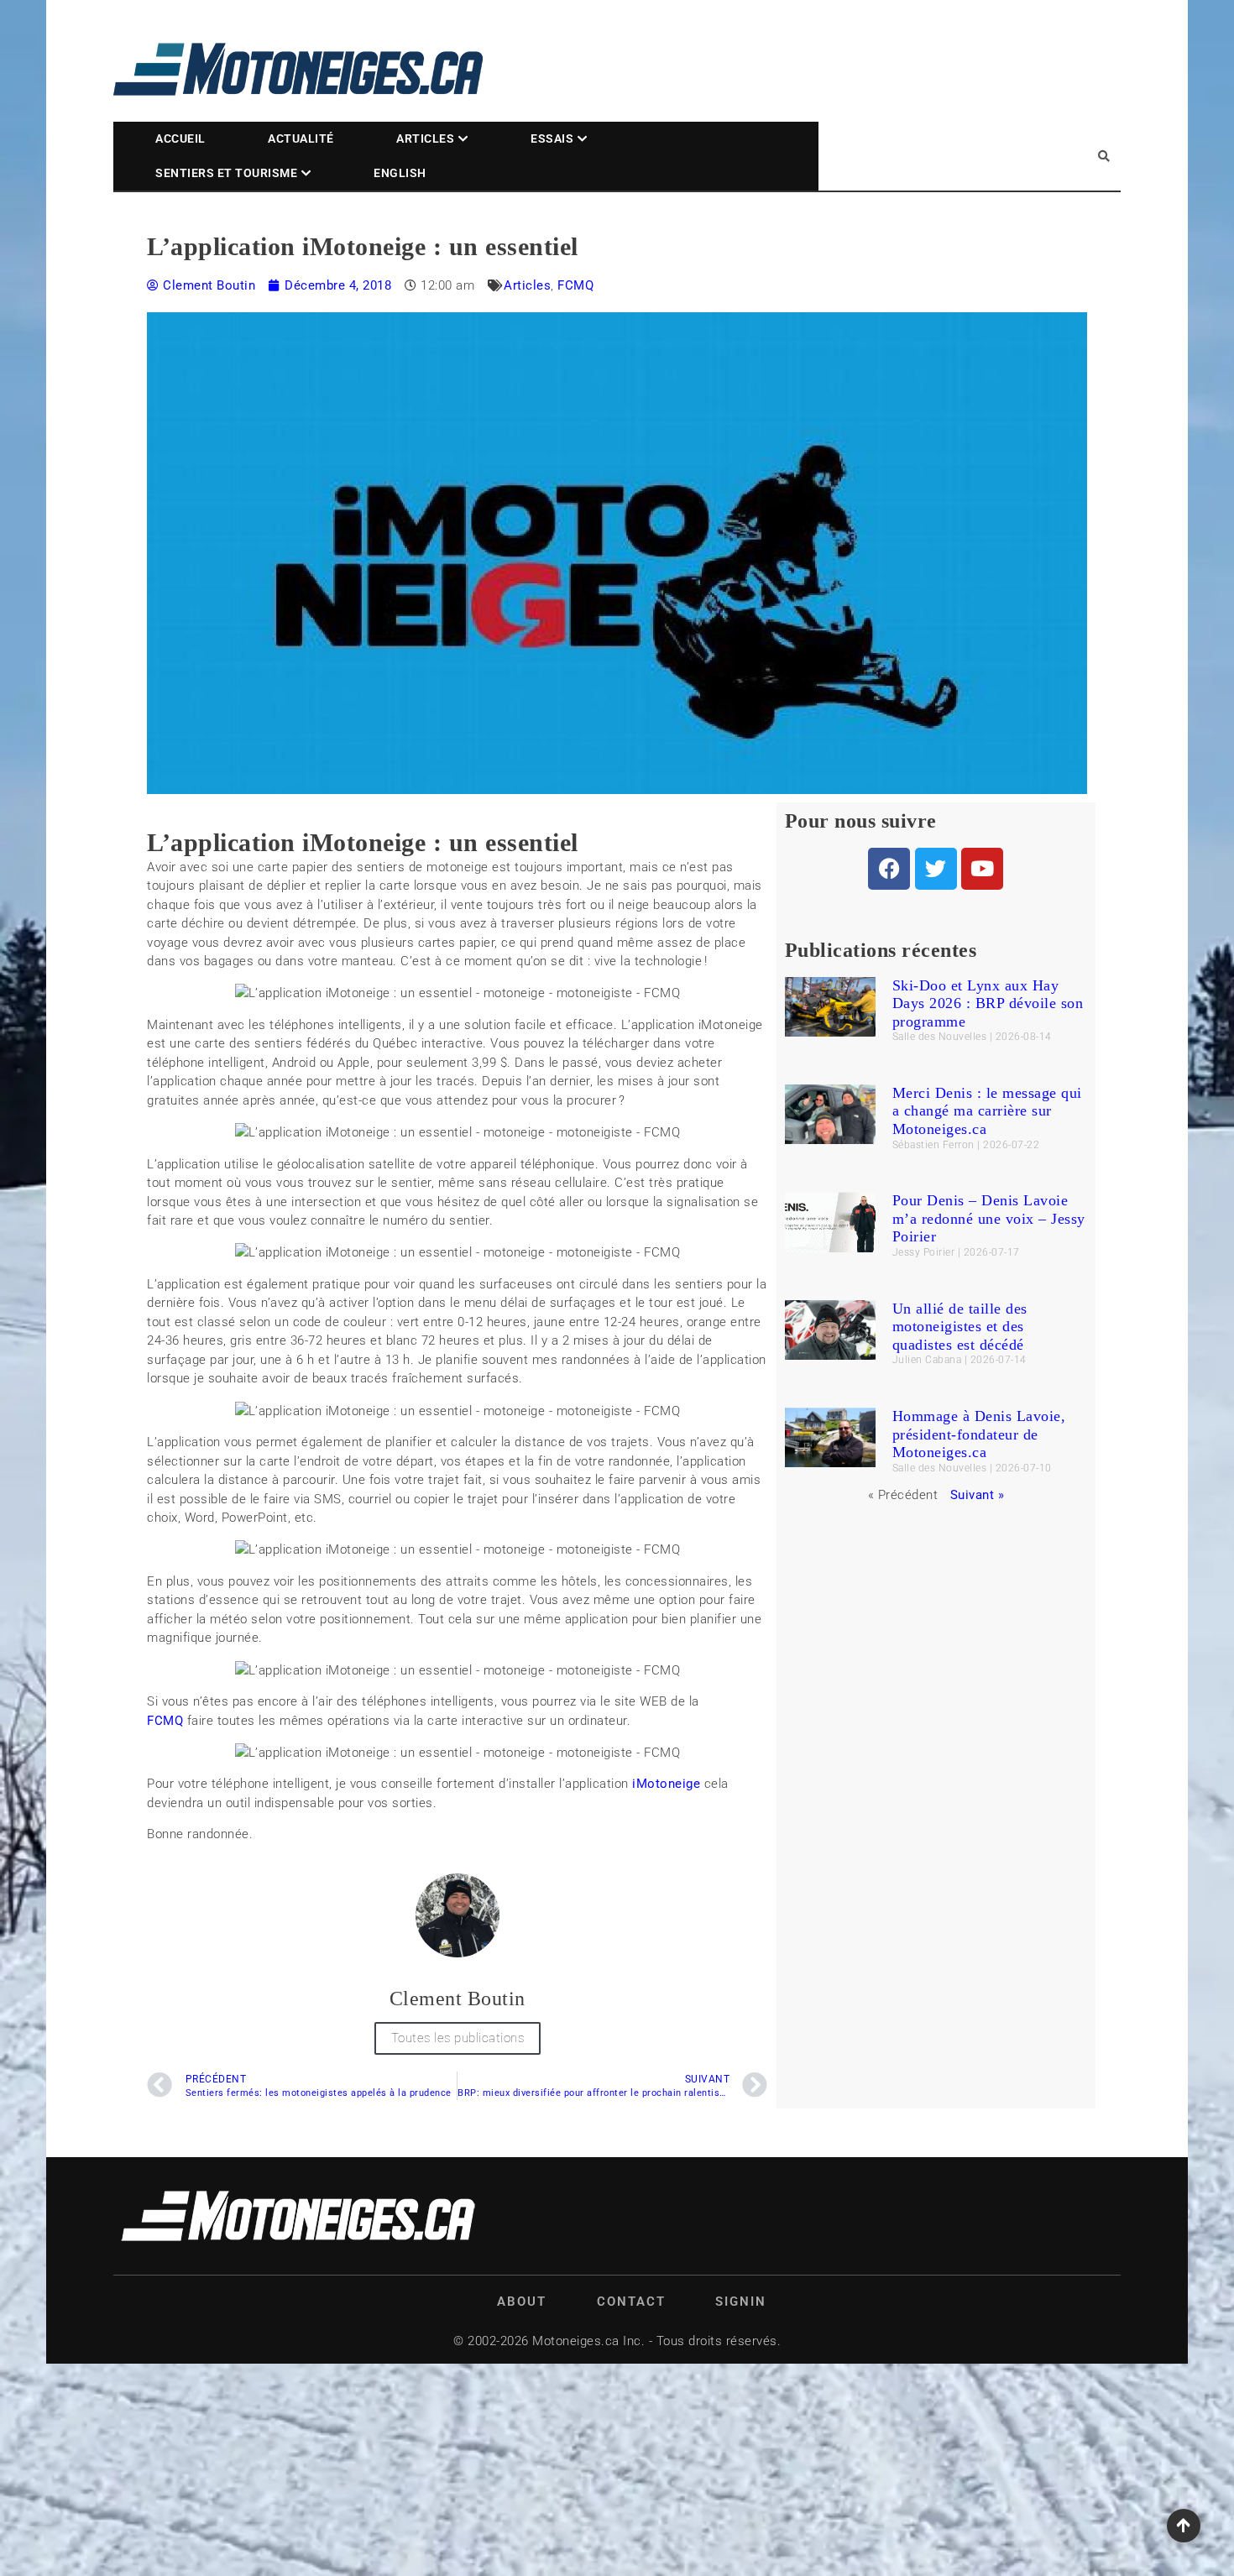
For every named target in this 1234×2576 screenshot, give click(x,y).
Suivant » (978, 1495)
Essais (552, 138)
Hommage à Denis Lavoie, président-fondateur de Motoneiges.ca (979, 1434)
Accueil (180, 138)
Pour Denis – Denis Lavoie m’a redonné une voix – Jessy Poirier (989, 1218)
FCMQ (575, 285)
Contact (631, 2302)
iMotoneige (666, 1784)
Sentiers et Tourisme (226, 173)
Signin (741, 2302)
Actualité (301, 138)
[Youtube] (982, 869)
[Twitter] (936, 869)
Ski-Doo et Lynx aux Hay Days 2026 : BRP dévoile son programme (988, 1003)
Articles (425, 138)
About (522, 2302)
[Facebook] (889, 869)
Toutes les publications (458, 2038)
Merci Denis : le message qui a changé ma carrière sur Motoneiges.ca (987, 1111)
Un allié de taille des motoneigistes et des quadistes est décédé (960, 1327)
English (400, 173)
